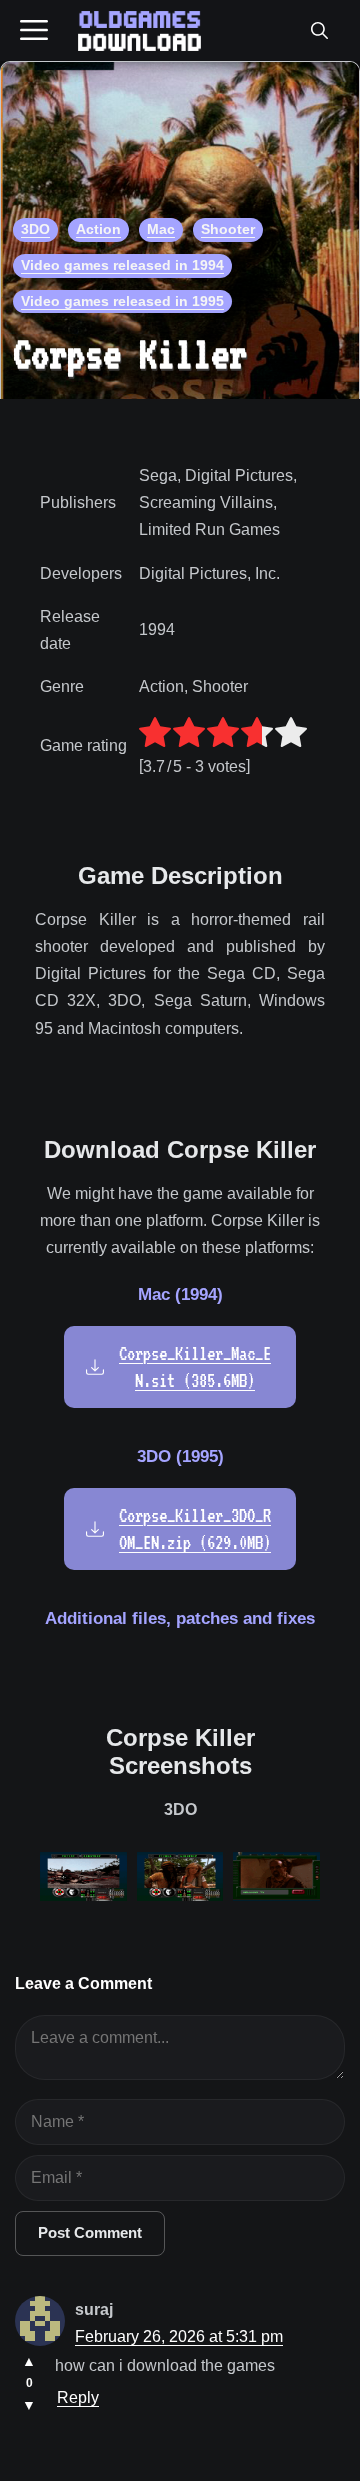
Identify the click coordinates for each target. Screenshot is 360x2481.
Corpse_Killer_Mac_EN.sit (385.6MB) (195, 1367)
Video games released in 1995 (122, 301)
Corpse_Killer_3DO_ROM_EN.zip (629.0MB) (195, 1529)
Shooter (228, 229)
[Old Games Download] (139, 31)
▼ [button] (29, 2405)
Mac (161, 229)
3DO (35, 229)
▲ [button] (29, 2361)
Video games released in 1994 (122, 265)
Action (98, 229)
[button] (319, 31)
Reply (78, 2397)
